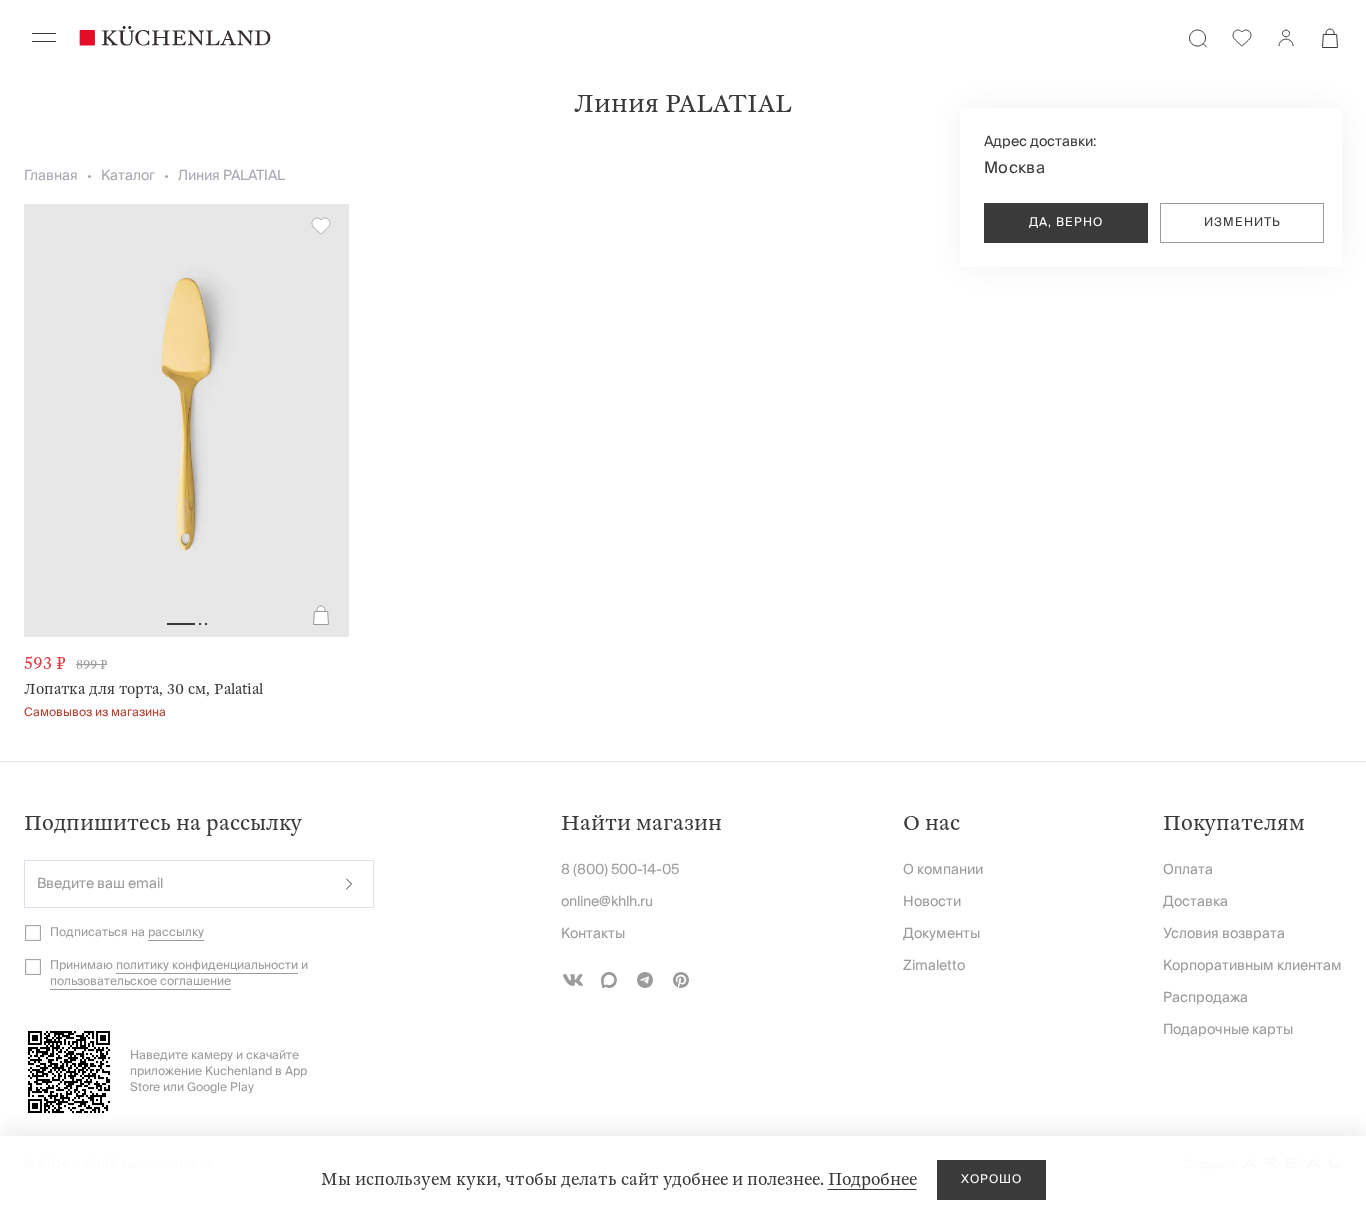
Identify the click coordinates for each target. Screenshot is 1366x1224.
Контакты (593, 934)
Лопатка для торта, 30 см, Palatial (143, 689)
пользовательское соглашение (140, 981)
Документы (941, 934)
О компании (943, 870)
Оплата (1188, 870)
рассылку (176, 932)
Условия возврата (1224, 934)
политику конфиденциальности (207, 965)
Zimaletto (934, 966)
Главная (51, 176)
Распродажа (1205, 998)
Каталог (128, 176)
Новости (932, 902)
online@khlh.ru (607, 902)
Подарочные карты (1228, 1030)
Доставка (1195, 902)
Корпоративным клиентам (1252, 966)
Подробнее (872, 1179)
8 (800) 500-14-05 (620, 870)
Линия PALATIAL (231, 176)
